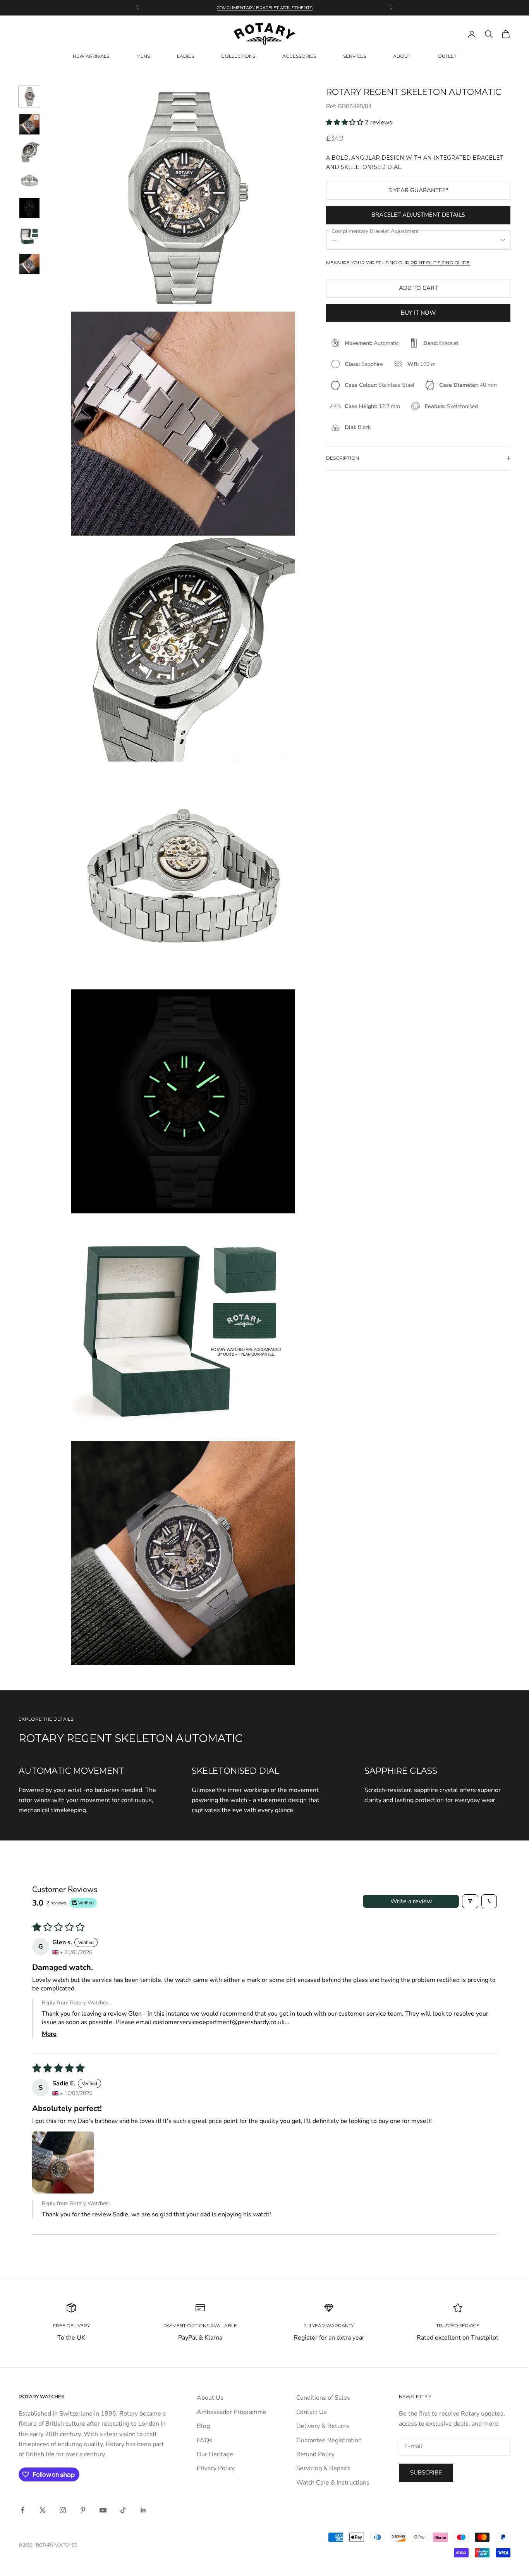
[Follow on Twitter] (43, 2510)
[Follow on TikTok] (123, 2510)
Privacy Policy (216, 2468)
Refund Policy (315, 2454)
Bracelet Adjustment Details (418, 215)
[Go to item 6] (29, 236)
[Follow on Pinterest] (83, 2510)
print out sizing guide (440, 263)
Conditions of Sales (323, 2398)
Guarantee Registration (329, 2440)
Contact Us (312, 2412)
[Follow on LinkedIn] (143, 2510)
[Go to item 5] (29, 208)
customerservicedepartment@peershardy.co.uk (219, 2022)
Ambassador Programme (232, 2412)
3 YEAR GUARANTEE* (418, 190)
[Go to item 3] (29, 152)
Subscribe (426, 2473)
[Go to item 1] (29, 96)
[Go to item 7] (29, 264)
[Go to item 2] (29, 124)
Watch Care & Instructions (333, 2483)
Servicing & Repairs (323, 2468)
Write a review (411, 1901)
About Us (210, 2398)
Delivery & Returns (323, 2426)
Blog (203, 2426)
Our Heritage (215, 2454)
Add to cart (418, 288)
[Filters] (470, 1901)
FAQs (204, 2440)
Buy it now (418, 313)
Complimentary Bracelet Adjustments (265, 8)
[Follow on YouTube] (103, 2510)
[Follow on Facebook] (22, 2510)
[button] (345, 122)
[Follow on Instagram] (63, 2510)
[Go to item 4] (29, 180)
